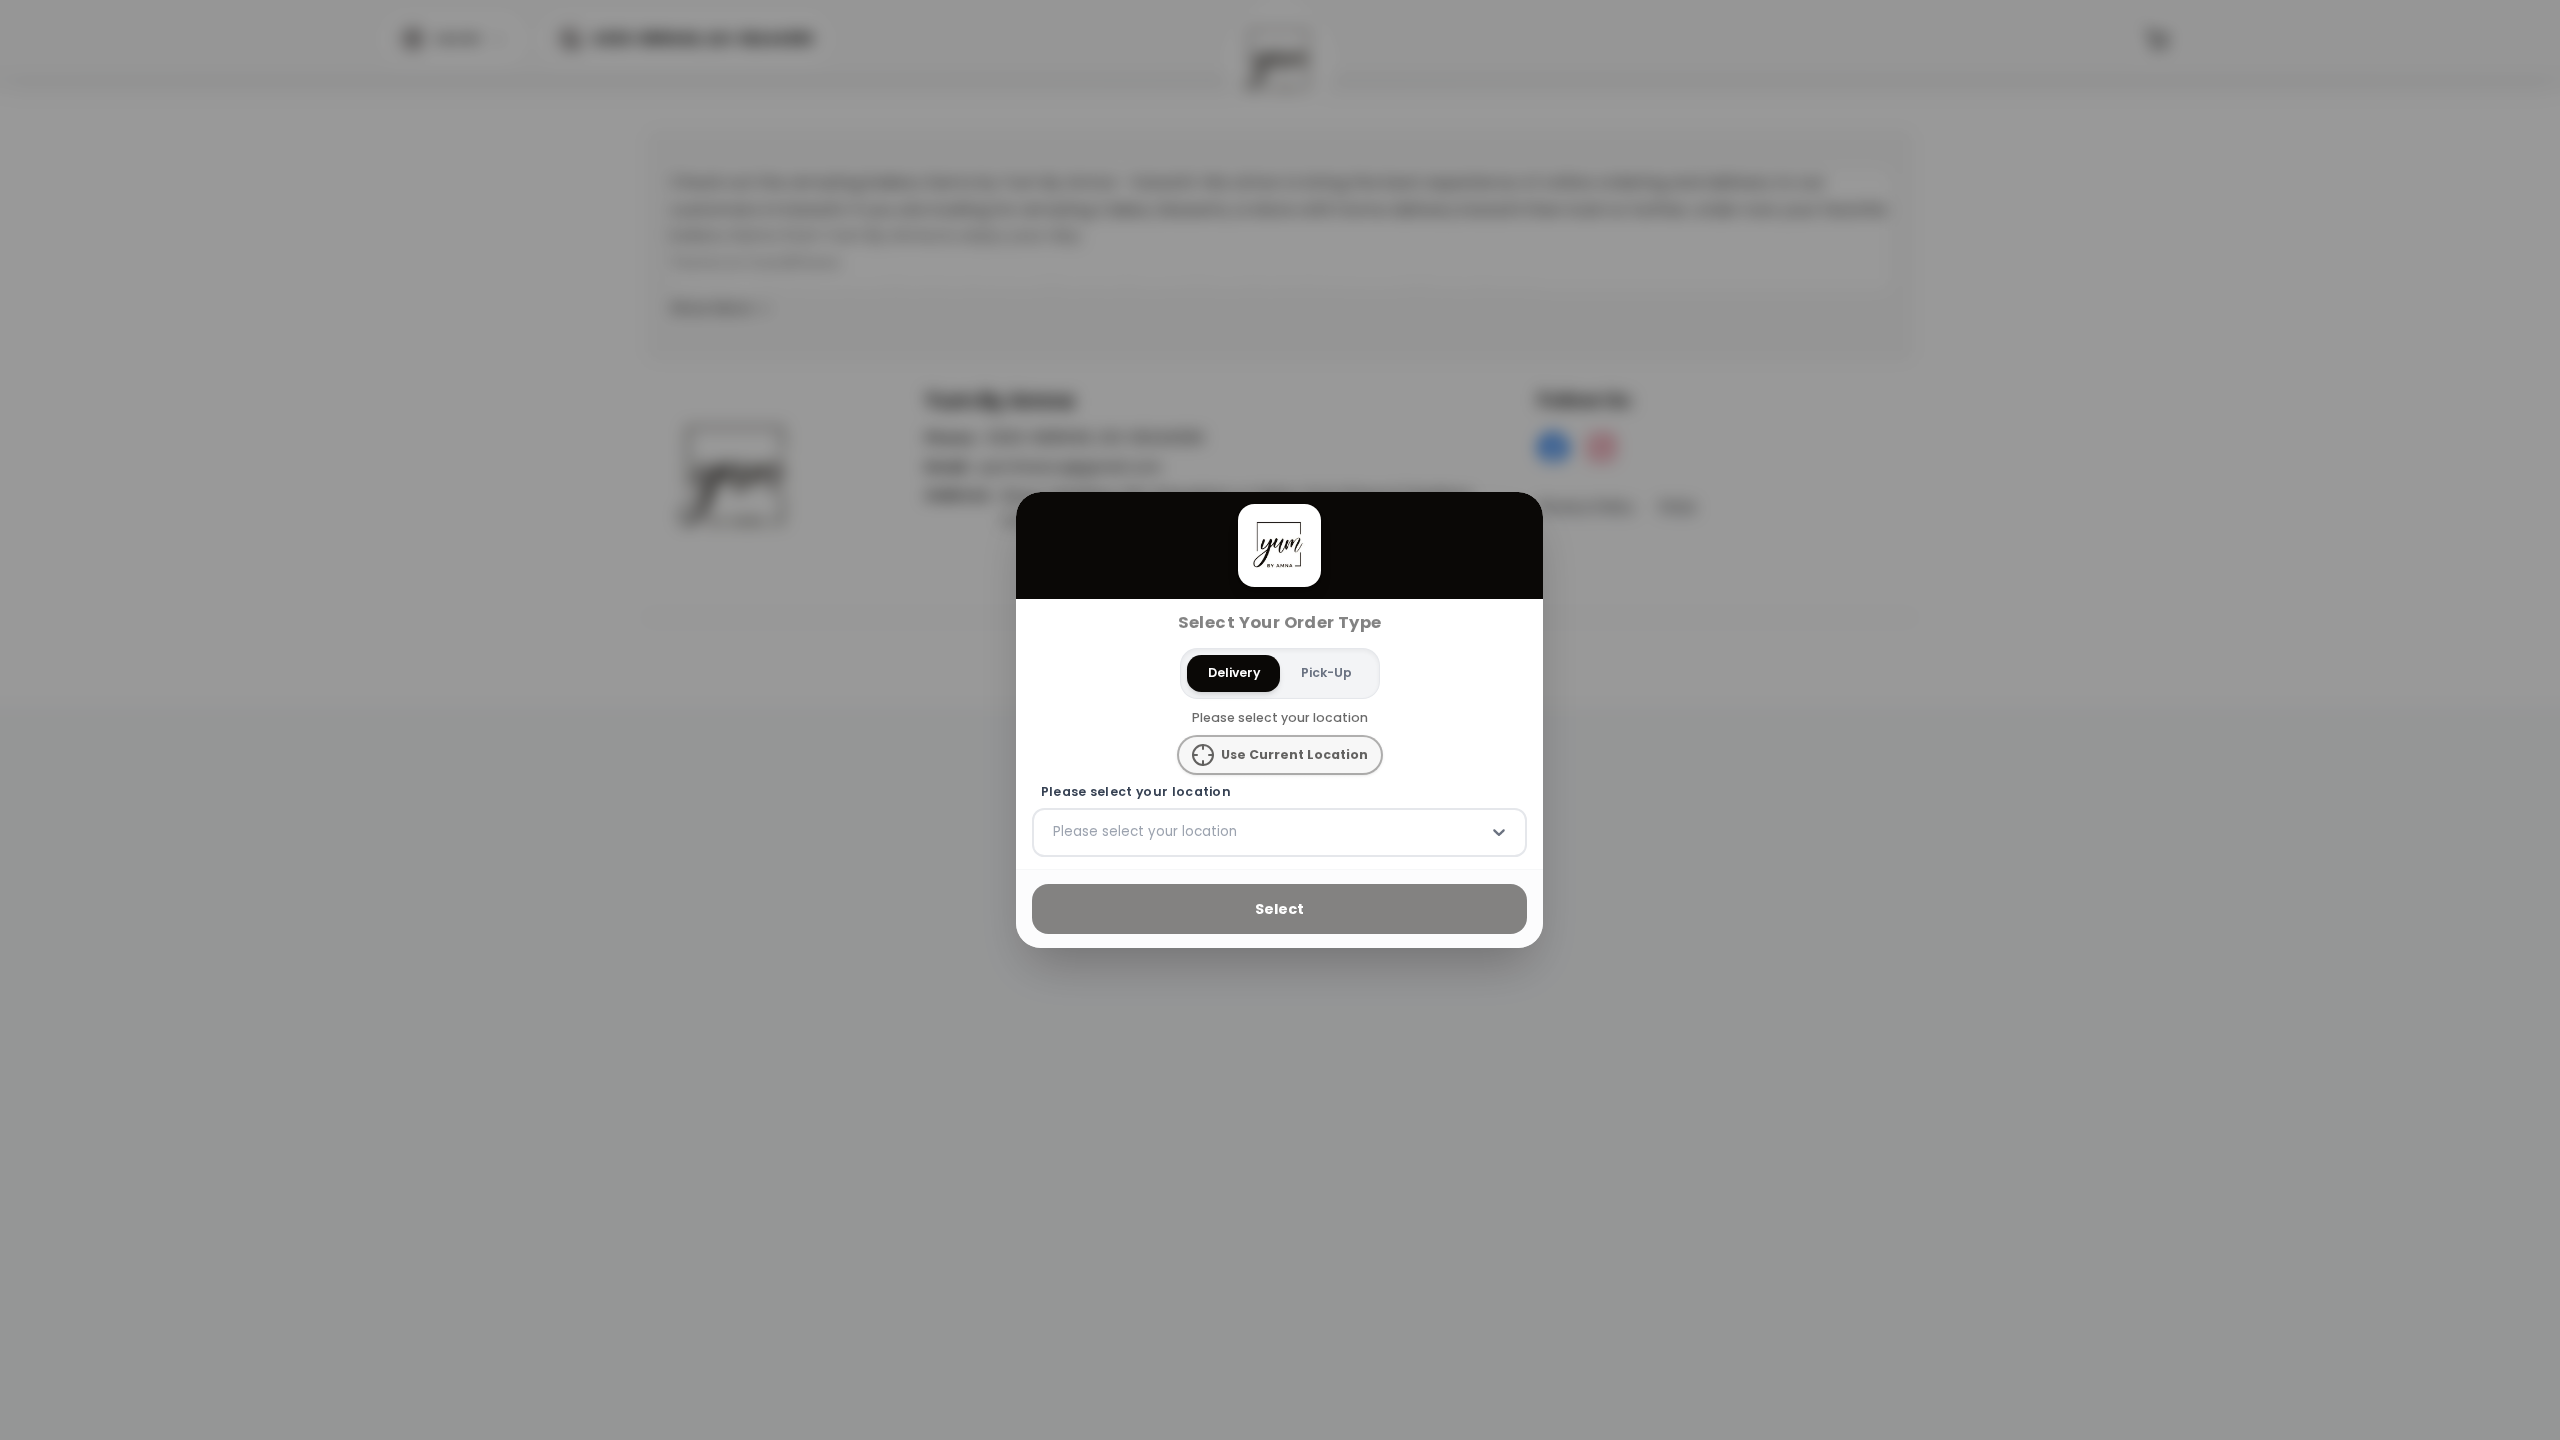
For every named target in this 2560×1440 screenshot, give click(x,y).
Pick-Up (1326, 672)
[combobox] (1055, 832)
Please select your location (1136, 792)
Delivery (1234, 672)
